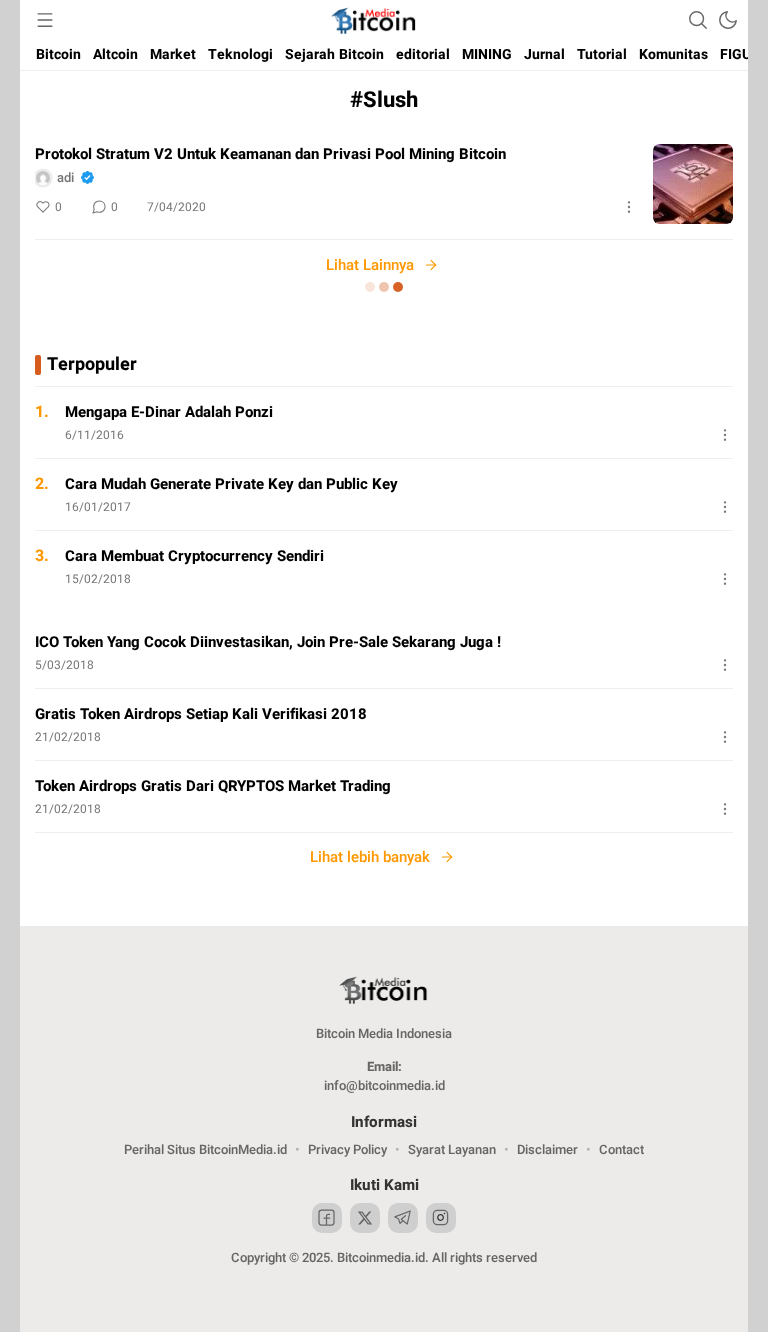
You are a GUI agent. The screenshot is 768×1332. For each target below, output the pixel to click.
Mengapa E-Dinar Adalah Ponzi (169, 412)
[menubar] (45, 20)
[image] (693, 184)
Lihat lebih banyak (370, 857)
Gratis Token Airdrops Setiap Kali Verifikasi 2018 (201, 714)
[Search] (698, 20)
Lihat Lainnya (370, 265)
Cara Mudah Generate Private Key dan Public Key (231, 484)
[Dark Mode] (728, 20)
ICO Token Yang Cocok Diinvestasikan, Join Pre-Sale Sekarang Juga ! (268, 642)
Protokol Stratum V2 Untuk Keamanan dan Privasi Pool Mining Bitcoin (270, 154)
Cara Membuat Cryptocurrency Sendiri (194, 556)
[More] (629, 207)
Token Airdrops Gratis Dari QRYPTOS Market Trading (213, 786)
